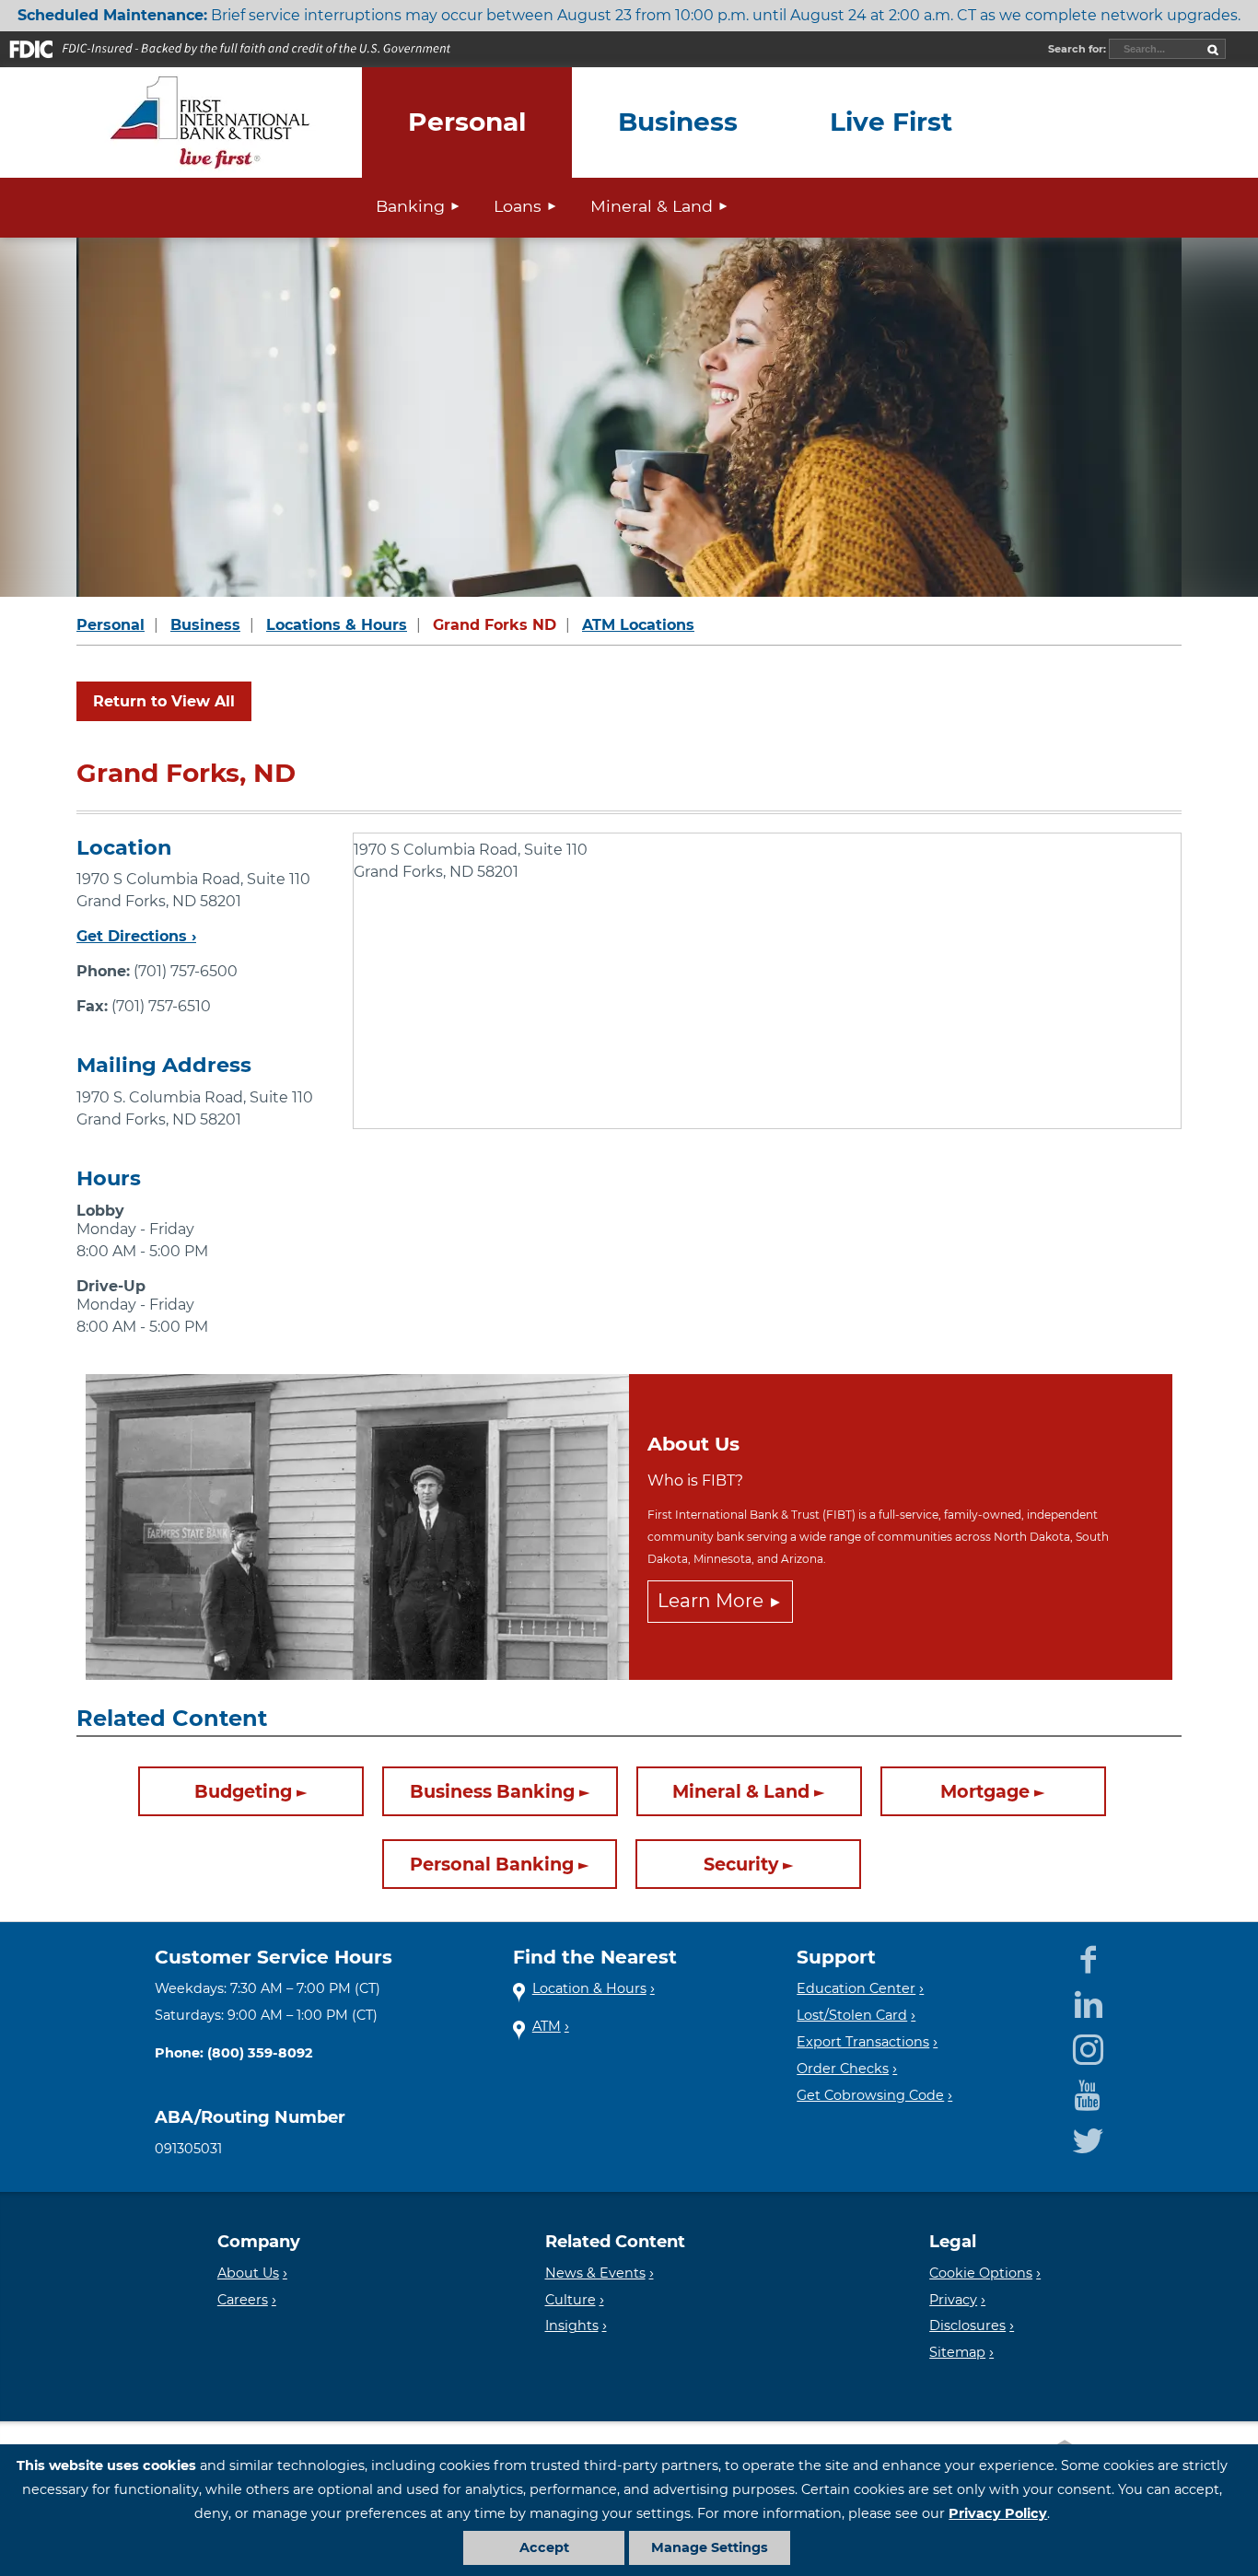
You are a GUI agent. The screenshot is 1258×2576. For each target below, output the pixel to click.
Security (741, 1864)
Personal (111, 625)
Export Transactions (863, 2042)
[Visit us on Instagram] (1088, 2046)
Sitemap (957, 2352)
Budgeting (243, 1791)
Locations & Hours (337, 625)
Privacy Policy (998, 2513)
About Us (248, 2273)
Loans (518, 206)
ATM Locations (638, 625)
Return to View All (164, 701)
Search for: (1078, 49)
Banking (410, 206)
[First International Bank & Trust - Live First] (210, 122)
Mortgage (985, 1791)
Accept (544, 2547)
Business (205, 625)
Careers (243, 2300)
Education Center (856, 1988)
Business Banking (492, 1791)
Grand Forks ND (495, 625)
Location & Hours (589, 1988)
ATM (547, 2026)
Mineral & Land (652, 206)
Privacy (953, 2300)
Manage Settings (710, 2547)
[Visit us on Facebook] (1088, 1957)
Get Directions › (136, 936)
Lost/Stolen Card (852, 2015)
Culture (571, 2300)
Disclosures (967, 2325)
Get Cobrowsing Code (870, 2095)
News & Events (595, 2273)
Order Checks (843, 2069)
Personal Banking (492, 1864)
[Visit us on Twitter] (1088, 2137)
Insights (572, 2325)
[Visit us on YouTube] (1088, 2092)
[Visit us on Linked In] (1088, 2002)
